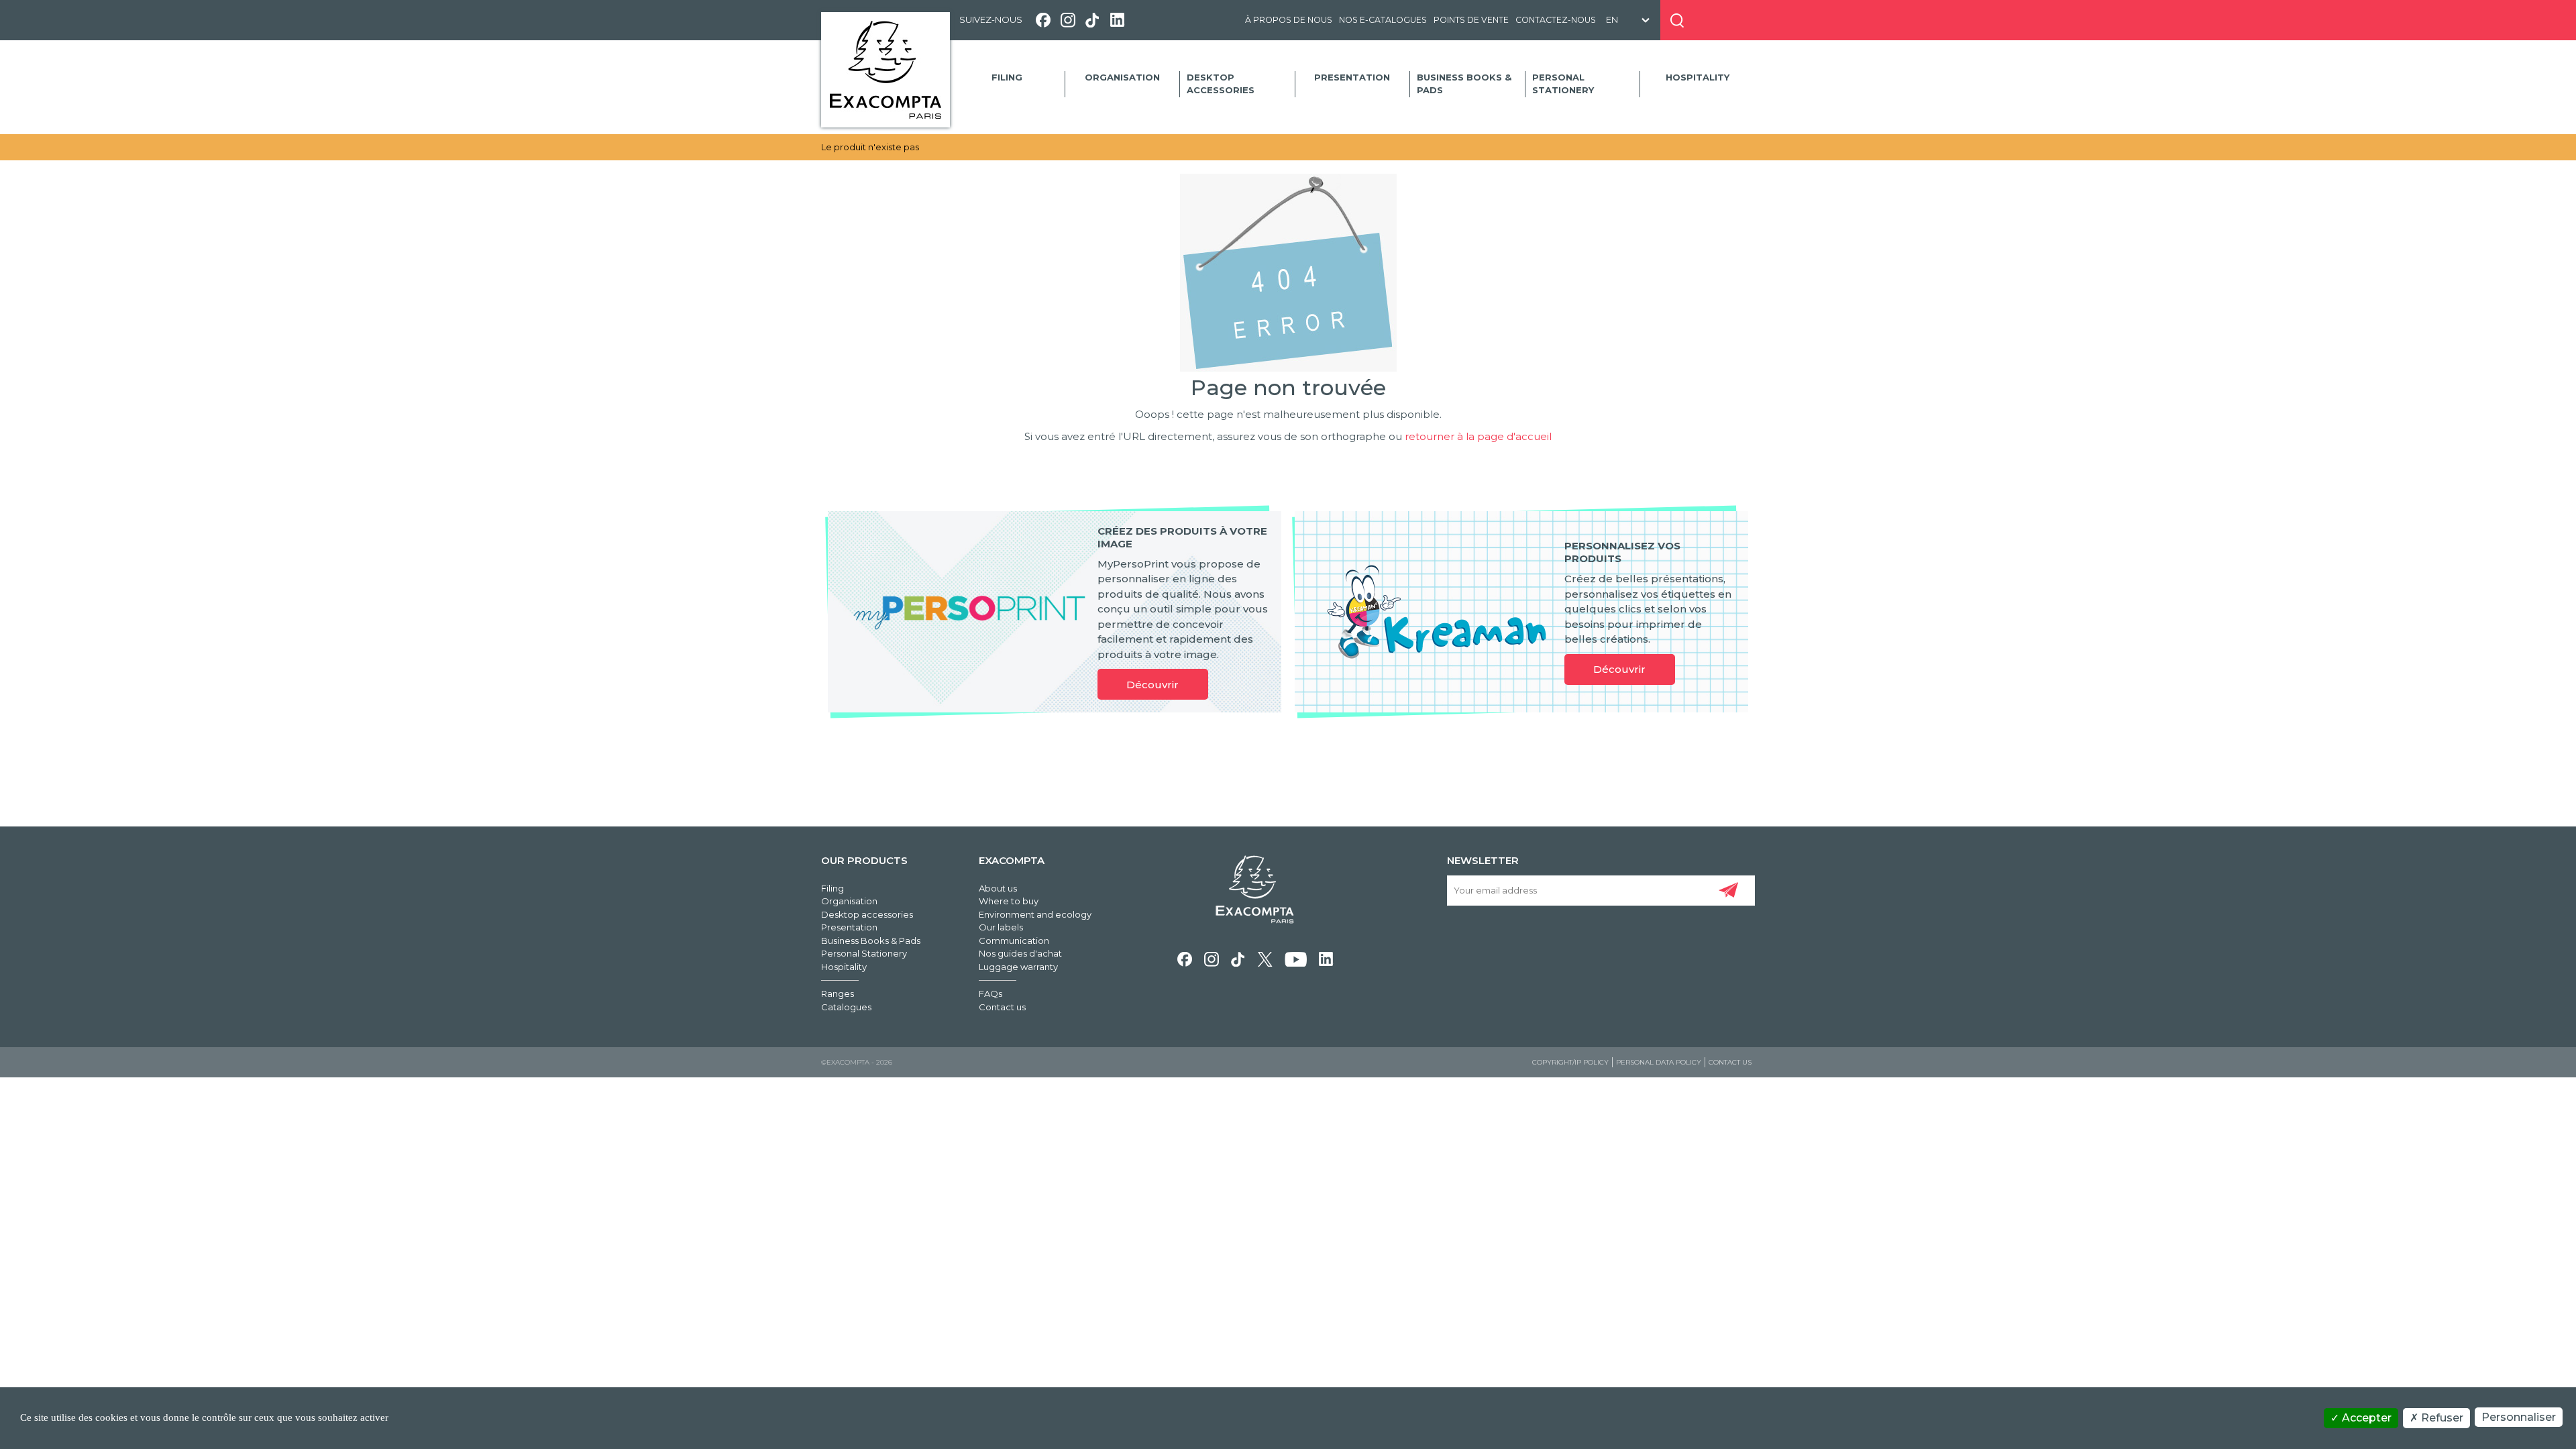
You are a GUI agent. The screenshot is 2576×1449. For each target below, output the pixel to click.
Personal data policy (1659, 1062)
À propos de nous (1289, 20)
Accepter (2365, 1418)
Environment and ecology (1035, 914)
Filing (1007, 77)
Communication (1014, 941)
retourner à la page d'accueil (1478, 436)
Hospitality (1698, 77)
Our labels (1001, 927)
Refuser (2441, 1418)
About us (998, 888)
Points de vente (1471, 20)
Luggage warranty (1018, 967)
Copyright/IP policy (1570, 1062)
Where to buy (1009, 901)
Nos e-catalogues (1383, 20)
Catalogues (846, 1007)
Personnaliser (2519, 1417)
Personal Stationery (1563, 84)
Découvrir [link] (1152, 685)
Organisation (1122, 77)
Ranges (838, 994)
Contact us (1002, 1007)
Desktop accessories (1221, 84)
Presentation (1352, 77)
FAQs (990, 994)
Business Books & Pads (1464, 84)
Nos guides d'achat (1020, 953)
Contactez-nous (1556, 20)
